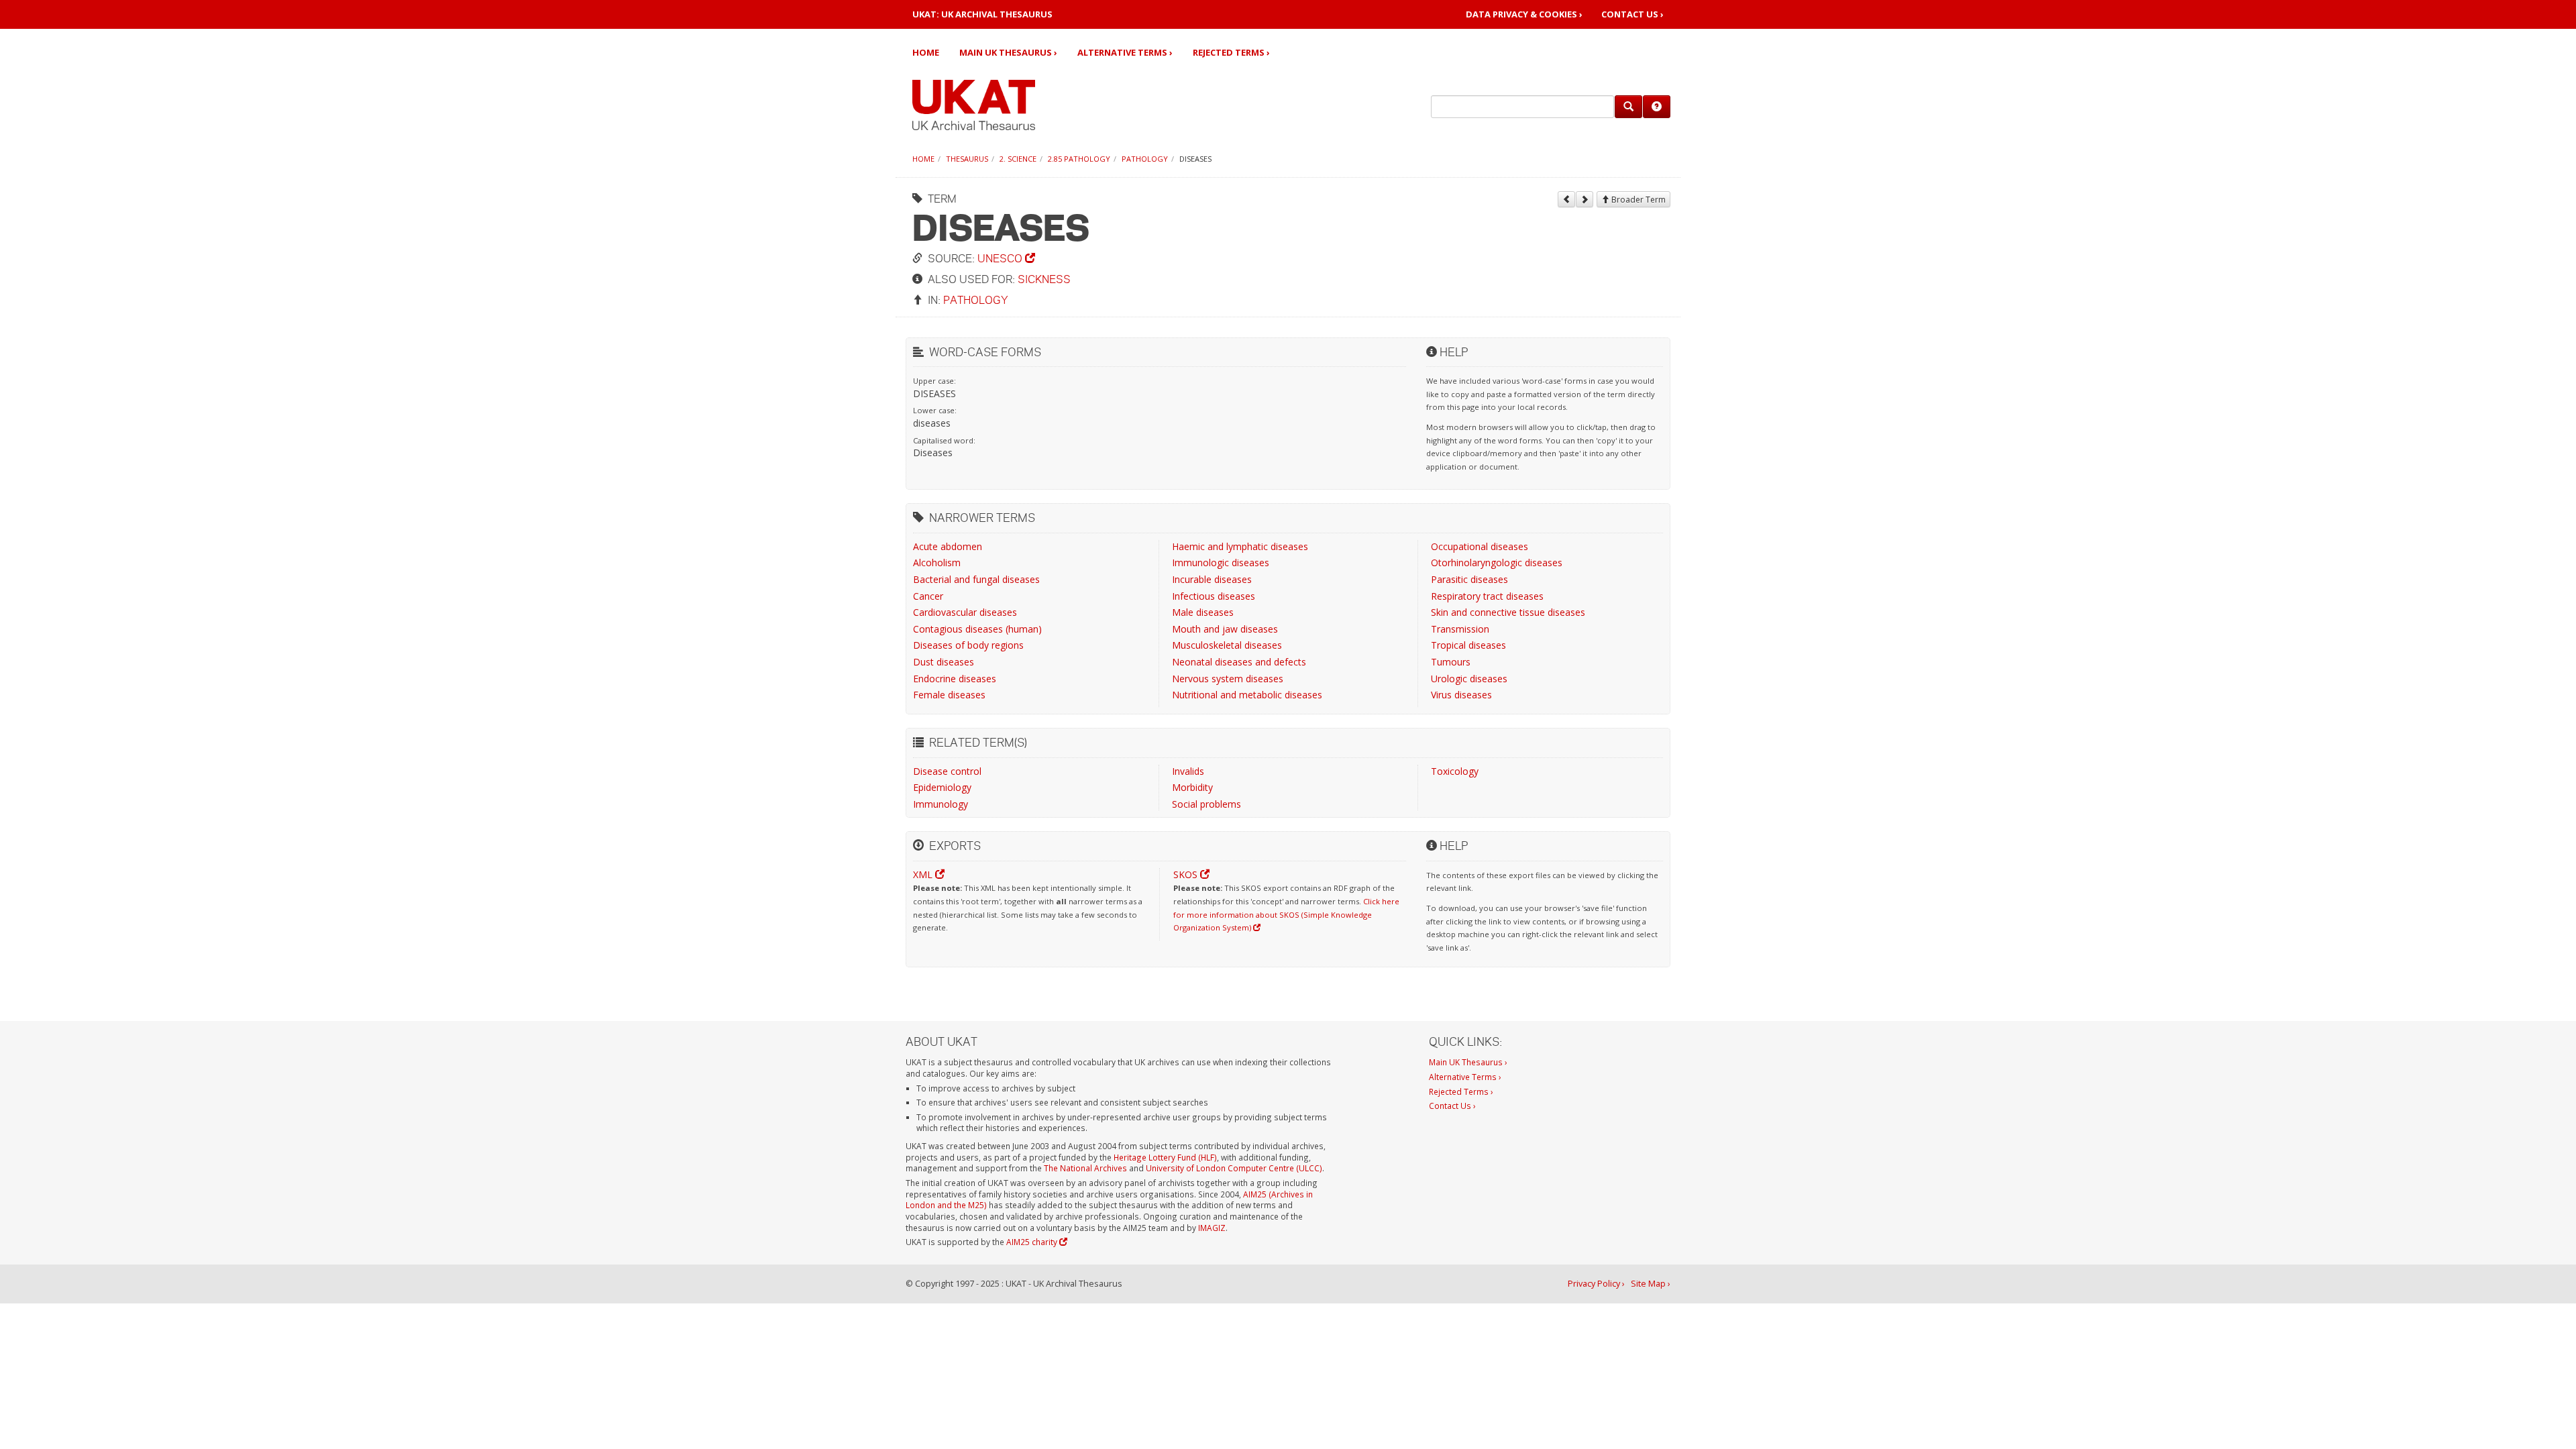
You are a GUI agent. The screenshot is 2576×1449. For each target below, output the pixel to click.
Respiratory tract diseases (1487, 596)
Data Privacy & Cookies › (1524, 14)
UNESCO (1001, 258)
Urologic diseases (1469, 679)
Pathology (1145, 159)
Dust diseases (944, 662)
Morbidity (1192, 787)
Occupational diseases (1480, 546)
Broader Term (1638, 200)
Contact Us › (1632, 14)
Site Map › (1651, 1284)
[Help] (1657, 107)
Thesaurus (967, 159)
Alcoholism (937, 562)
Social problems (1206, 804)
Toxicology (1455, 771)
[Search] (1628, 107)
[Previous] (1566, 199)
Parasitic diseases (1469, 579)
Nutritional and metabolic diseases (1247, 695)
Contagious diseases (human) (977, 629)
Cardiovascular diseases (965, 612)
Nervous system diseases (1228, 679)
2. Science (1018, 159)
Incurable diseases (1212, 579)
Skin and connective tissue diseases (1508, 612)
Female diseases (949, 695)
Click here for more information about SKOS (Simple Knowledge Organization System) (1286, 914)
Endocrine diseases (955, 679)
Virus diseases (1461, 695)
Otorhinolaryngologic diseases (1497, 562)
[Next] (1585, 199)
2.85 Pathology (1079, 159)
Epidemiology (942, 787)
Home (926, 52)
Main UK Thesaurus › (1008, 52)
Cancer (928, 596)
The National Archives (1085, 1168)
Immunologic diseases (1221, 562)
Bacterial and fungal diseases (976, 579)
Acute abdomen (948, 546)
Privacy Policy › (1596, 1284)
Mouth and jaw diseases (1225, 629)
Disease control (947, 771)
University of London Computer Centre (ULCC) (1234, 1168)
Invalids (1188, 771)
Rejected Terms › (1231, 52)
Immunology (941, 804)
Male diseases (1203, 612)
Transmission (1460, 629)
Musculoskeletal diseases (1227, 645)
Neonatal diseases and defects (1239, 662)
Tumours (1451, 662)
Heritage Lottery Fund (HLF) (1165, 1157)
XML (924, 874)
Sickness (1044, 279)
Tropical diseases (1468, 645)
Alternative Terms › (1125, 52)
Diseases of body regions (968, 645)
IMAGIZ (1212, 1228)
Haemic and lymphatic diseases (1240, 546)
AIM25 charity (1033, 1242)
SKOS (1187, 874)
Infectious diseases (1214, 596)
